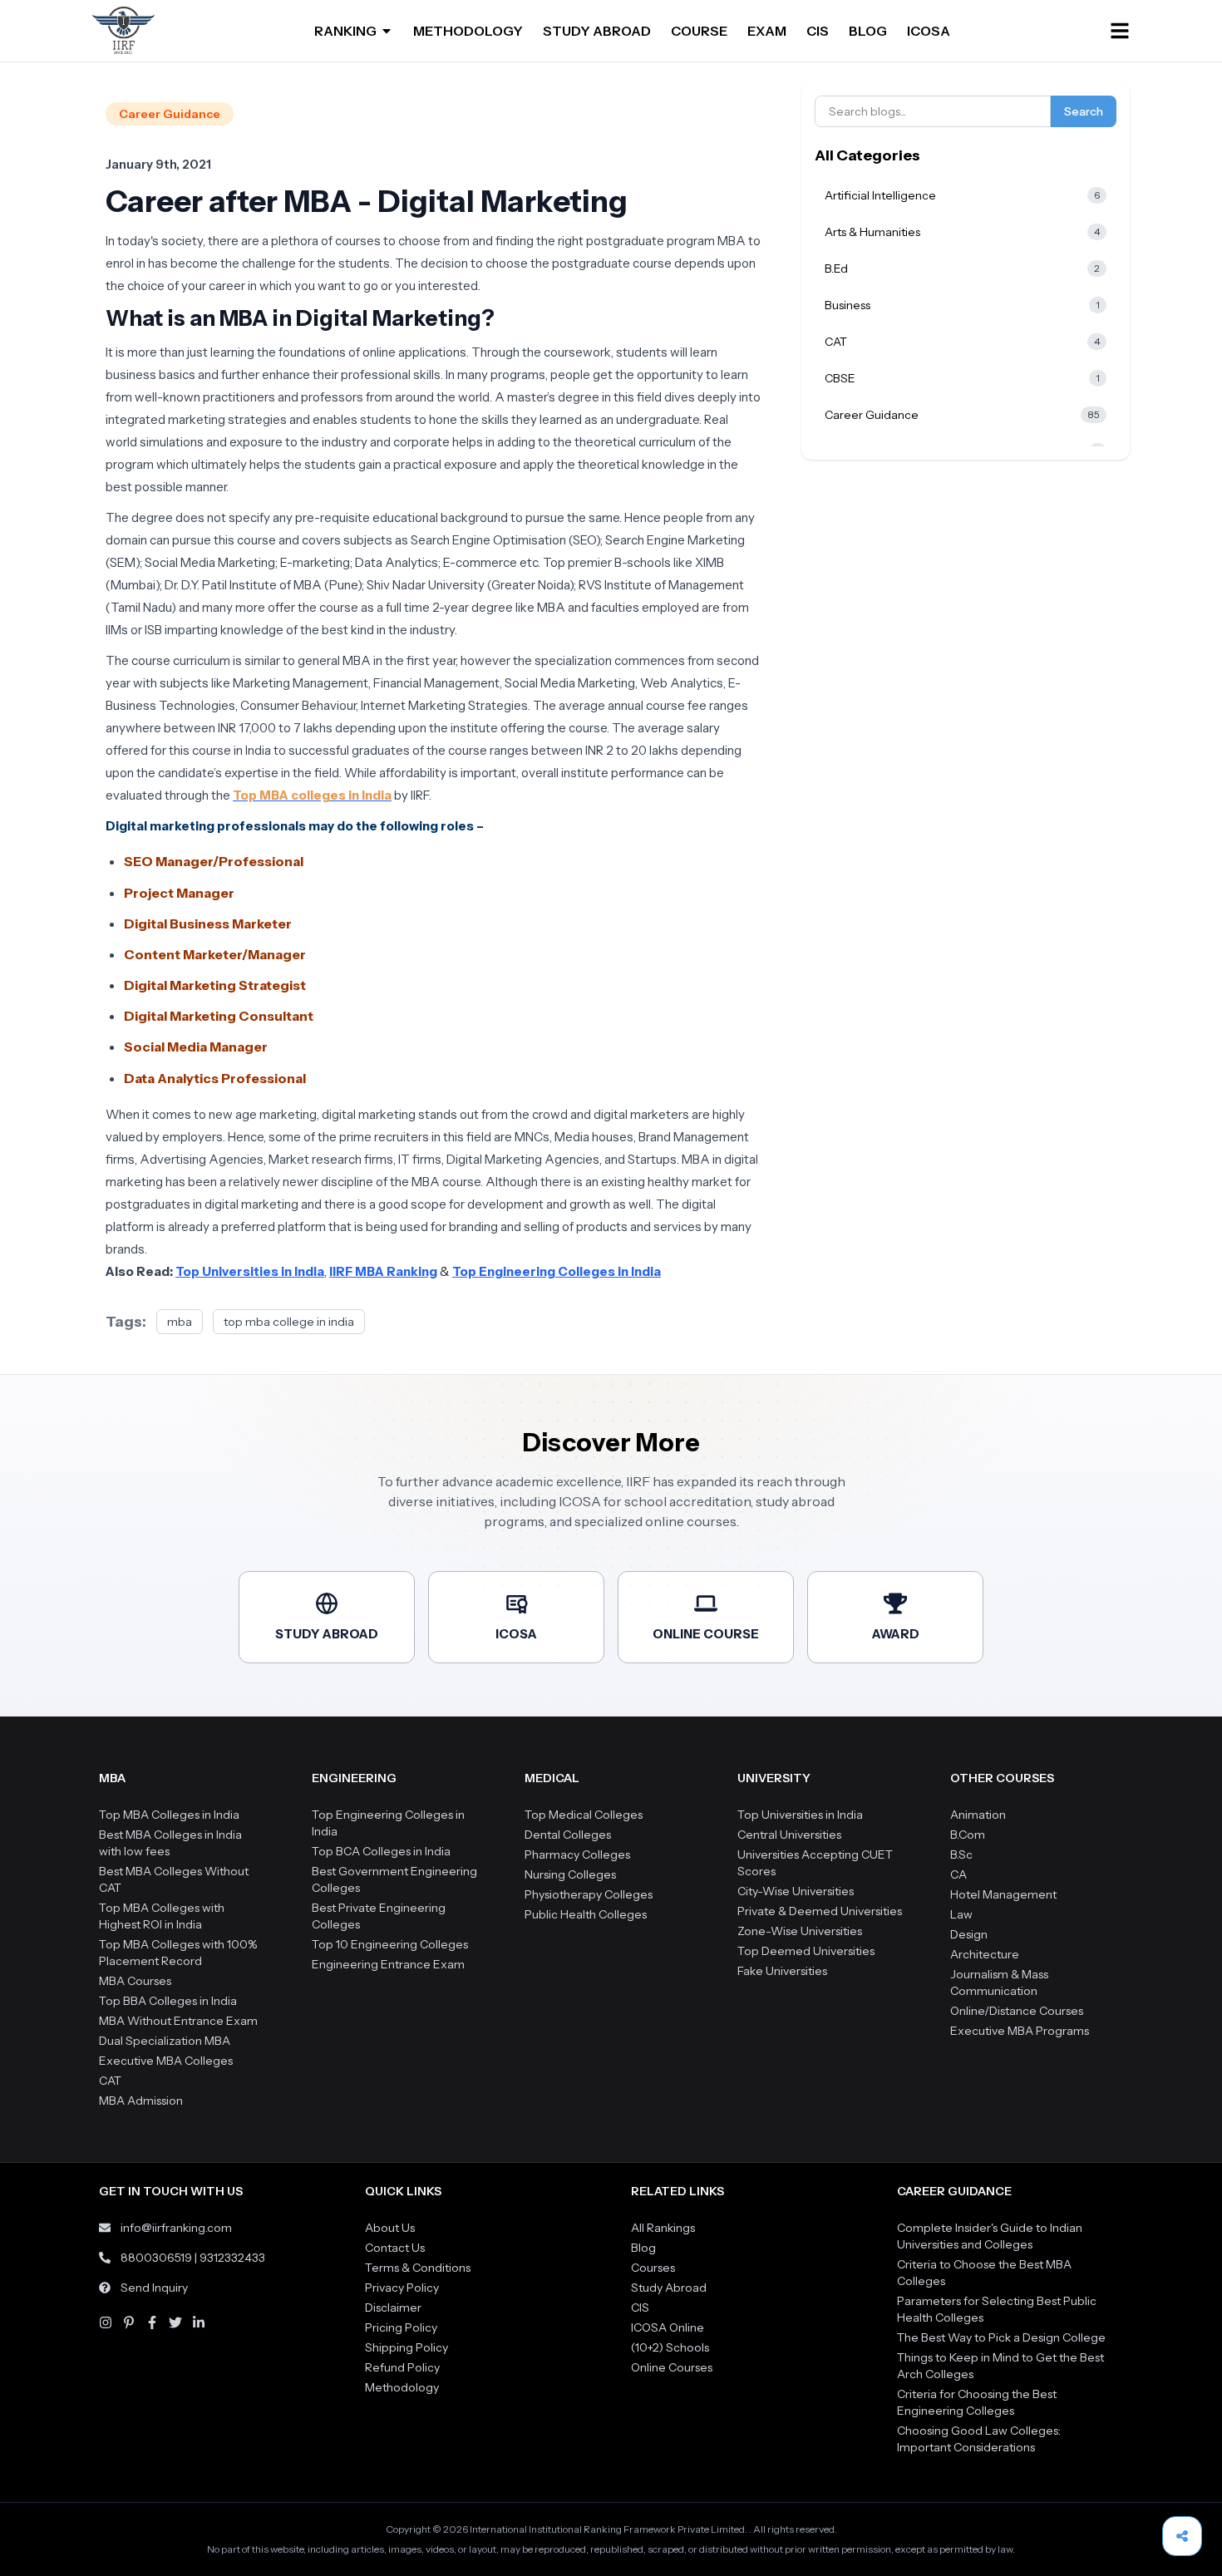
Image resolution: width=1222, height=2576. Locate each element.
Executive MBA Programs (1020, 2031)
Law (961, 1914)
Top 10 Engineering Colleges (390, 1944)
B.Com (968, 1835)
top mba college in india (289, 1322)
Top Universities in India (800, 1815)
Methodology (402, 2387)
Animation (978, 1815)
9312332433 (232, 2258)
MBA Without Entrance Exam (178, 2021)
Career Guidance (170, 114)
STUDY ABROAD (597, 31)
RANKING (345, 31)
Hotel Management (1003, 1894)
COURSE (699, 31)
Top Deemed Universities (806, 1951)
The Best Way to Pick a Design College (1001, 2337)
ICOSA (929, 31)
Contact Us (395, 2248)
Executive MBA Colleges (166, 2061)
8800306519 (156, 2258)
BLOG (868, 31)
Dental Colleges (568, 1835)
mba (180, 1322)
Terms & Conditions (418, 2268)
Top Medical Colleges (584, 1815)
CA (958, 1874)
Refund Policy (402, 2367)
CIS (818, 31)
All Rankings (663, 2228)
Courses (653, 2268)
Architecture (985, 1954)
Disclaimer (393, 2308)
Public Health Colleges (586, 1914)
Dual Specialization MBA (165, 2041)
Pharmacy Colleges (577, 1854)
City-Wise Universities (796, 1891)
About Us (390, 2228)
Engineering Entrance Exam (388, 1964)
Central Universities (789, 1835)
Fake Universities (782, 1971)
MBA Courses (135, 1981)
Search (1084, 111)
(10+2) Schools (670, 2347)
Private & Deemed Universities (820, 1911)
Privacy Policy (402, 2288)
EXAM (767, 31)
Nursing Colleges (570, 1874)
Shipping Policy (407, 2347)
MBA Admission (141, 2101)
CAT (110, 2081)
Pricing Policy (401, 2327)
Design (969, 1934)
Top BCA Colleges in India (381, 1851)
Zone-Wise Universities (800, 1931)
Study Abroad (669, 2288)
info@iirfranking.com (176, 2228)
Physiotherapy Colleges (589, 1894)
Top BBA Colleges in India (168, 2001)
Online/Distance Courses (1017, 2011)
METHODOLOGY (468, 31)
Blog (643, 2248)
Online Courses (672, 2367)
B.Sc (961, 1854)
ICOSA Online (668, 2327)
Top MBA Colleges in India (169, 1815)
